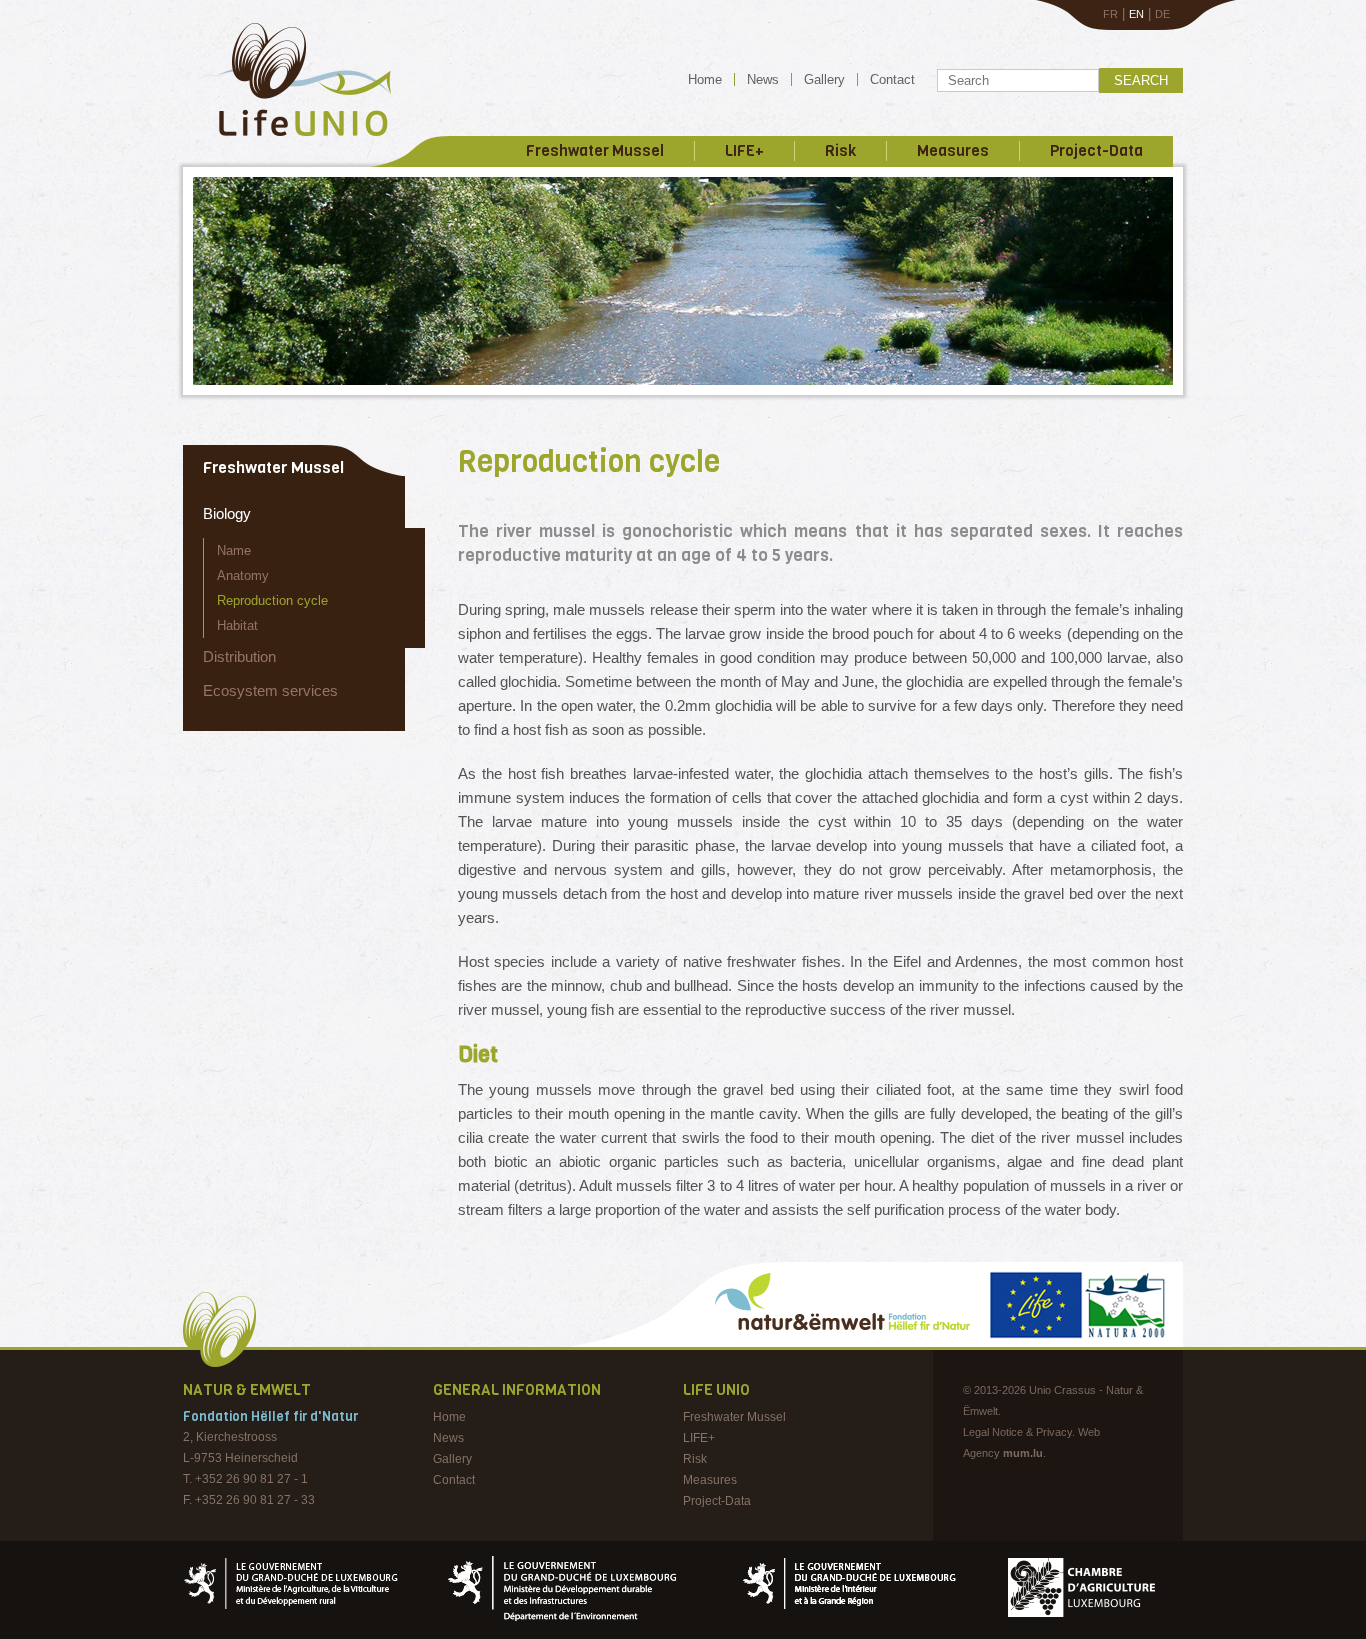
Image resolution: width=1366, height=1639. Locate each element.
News (763, 79)
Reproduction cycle (272, 600)
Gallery (824, 79)
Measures (953, 151)
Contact (892, 79)
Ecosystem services (270, 690)
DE (1162, 14)
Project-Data (1096, 151)
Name (234, 550)
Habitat (237, 625)
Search (1141, 80)
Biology (227, 513)
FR (1110, 14)
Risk (840, 151)
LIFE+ (744, 151)
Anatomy (243, 575)
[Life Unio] (289, 140)
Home (705, 79)
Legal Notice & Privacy (1017, 1432)
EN (1136, 14)
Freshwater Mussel (595, 151)
